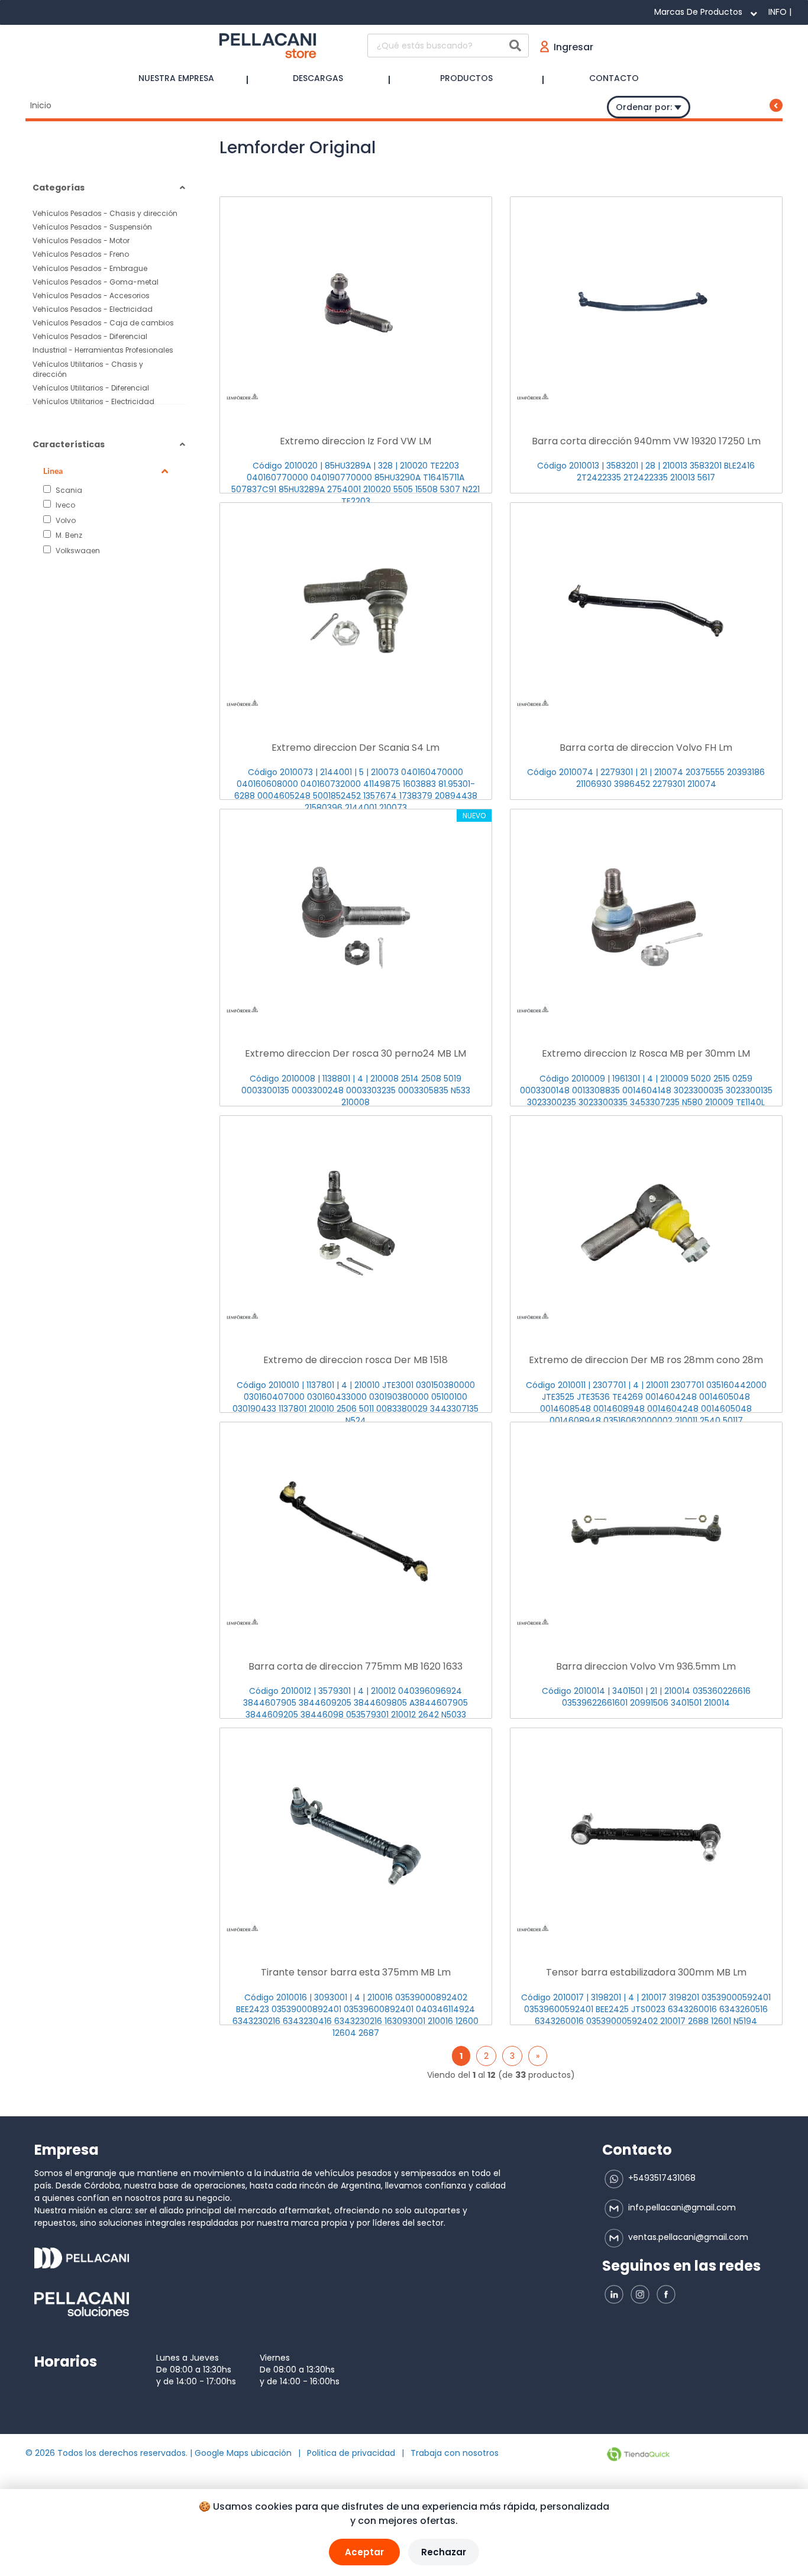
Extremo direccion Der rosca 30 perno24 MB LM (355, 1053)
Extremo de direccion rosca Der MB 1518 (355, 1360)
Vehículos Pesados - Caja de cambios (103, 323)
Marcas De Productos (698, 12)
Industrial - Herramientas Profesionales (103, 350)
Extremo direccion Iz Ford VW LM (355, 441)
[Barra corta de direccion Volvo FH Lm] (646, 611)
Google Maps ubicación (243, 2453)
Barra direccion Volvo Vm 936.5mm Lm (646, 1666)
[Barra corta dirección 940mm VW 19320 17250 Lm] (646, 305)
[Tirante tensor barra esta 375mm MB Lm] (356, 1836)
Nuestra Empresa (176, 78)
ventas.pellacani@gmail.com (687, 2237)
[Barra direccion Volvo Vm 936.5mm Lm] (646, 1531)
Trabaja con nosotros (455, 2453)
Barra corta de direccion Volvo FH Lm (646, 748)
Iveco (64, 505)
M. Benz (68, 535)
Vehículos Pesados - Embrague (90, 268)
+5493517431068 (661, 2178)
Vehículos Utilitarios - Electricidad (93, 401)
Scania (68, 490)
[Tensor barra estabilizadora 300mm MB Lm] (646, 1836)
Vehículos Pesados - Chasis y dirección (105, 213)
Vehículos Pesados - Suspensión (92, 227)
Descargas (318, 78)
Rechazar (444, 2552)
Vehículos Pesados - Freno (81, 254)
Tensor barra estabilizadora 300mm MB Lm (646, 1972)
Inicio (41, 105)
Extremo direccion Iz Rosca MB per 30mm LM (646, 1053)
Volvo (65, 520)
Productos (466, 78)
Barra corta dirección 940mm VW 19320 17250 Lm (646, 441)
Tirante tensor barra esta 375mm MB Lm (356, 1972)
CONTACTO (614, 78)
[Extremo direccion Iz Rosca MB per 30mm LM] (646, 918)
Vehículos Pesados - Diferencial (90, 336)
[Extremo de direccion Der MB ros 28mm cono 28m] (646, 1224)
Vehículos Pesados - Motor (81, 241)
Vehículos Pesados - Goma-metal (96, 282)
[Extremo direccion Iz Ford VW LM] (356, 305)
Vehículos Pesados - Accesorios (91, 296)
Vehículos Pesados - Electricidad (93, 309)
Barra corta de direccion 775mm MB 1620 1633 (355, 1666)
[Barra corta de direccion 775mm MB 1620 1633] (356, 1531)
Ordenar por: (645, 107)
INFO (778, 12)
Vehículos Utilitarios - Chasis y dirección (88, 369)
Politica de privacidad (351, 2453)
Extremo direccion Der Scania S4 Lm (355, 748)
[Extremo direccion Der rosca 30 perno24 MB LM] (356, 918)
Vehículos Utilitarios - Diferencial (91, 388)
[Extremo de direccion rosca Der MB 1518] (356, 1224)
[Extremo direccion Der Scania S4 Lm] (356, 611)
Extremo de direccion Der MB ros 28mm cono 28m (646, 1360)
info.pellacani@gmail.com (681, 2207)
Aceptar (364, 2552)
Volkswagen (77, 550)
